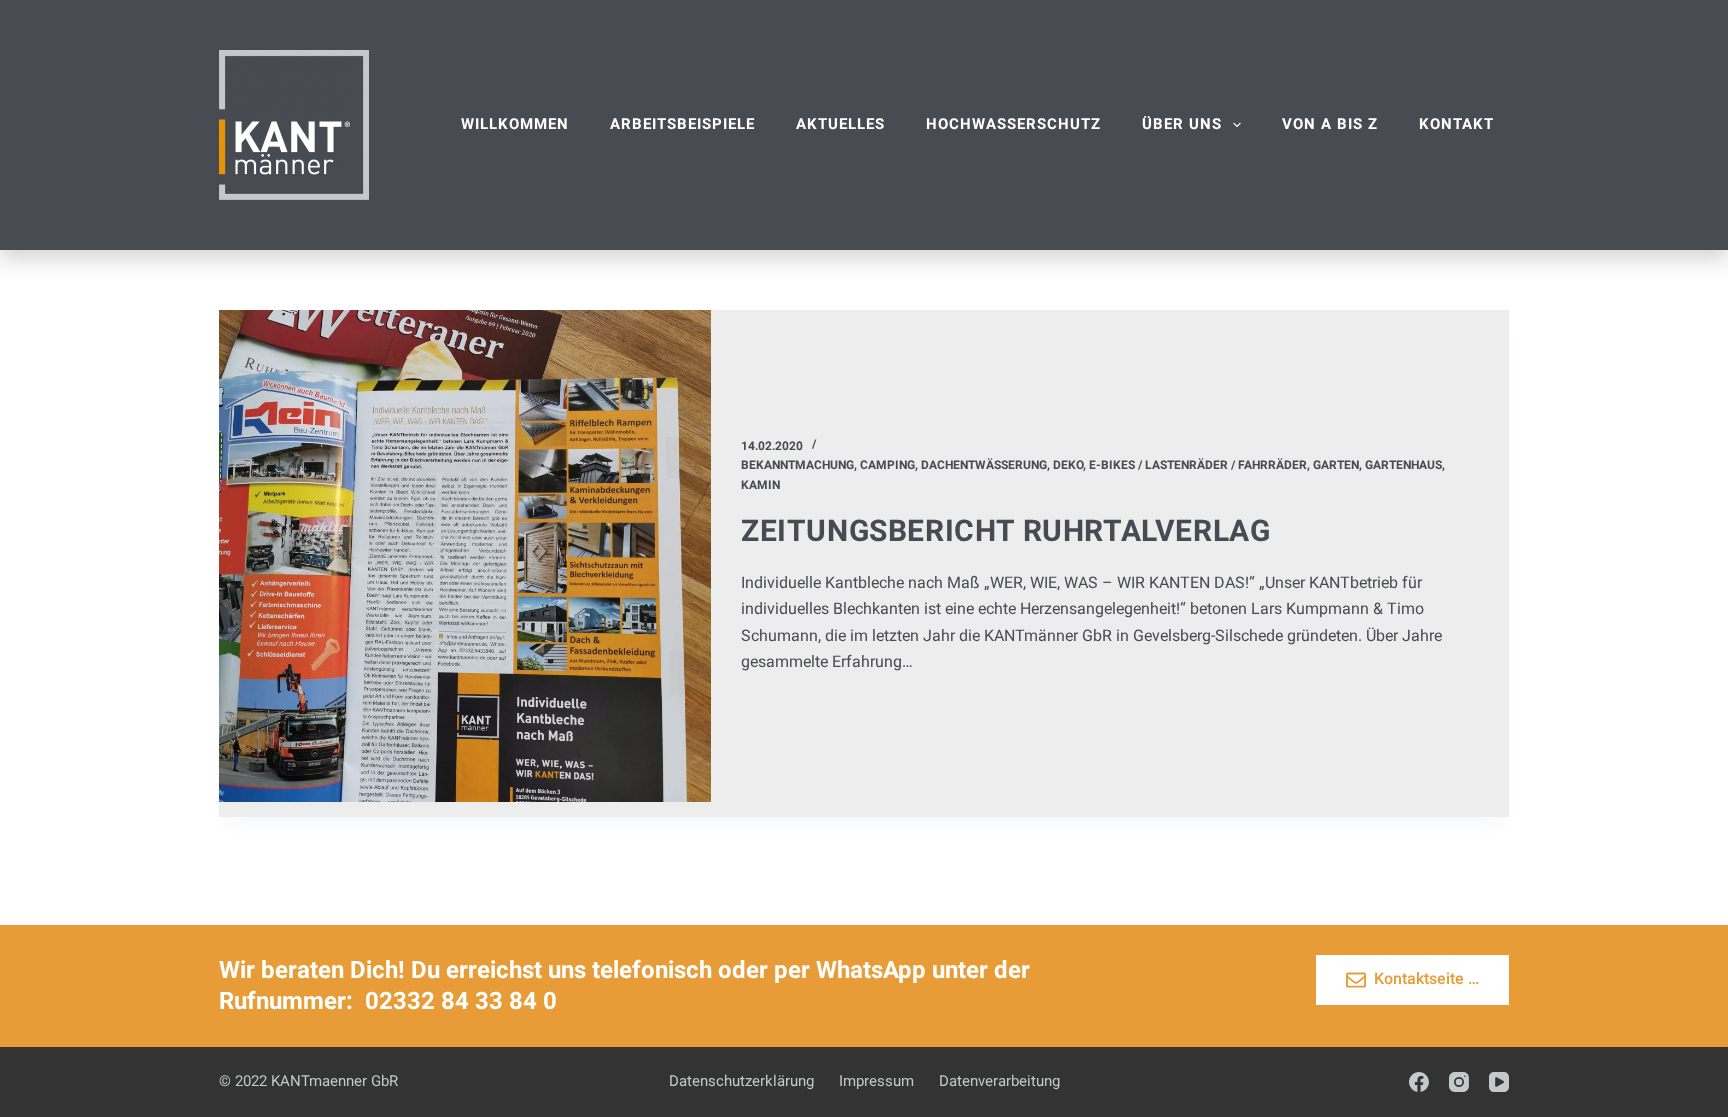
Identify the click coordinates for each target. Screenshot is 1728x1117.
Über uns (1182, 124)
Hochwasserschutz (1013, 124)
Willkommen (515, 124)
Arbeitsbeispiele (682, 124)
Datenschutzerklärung (741, 1081)
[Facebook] (1419, 1082)
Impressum (876, 1081)
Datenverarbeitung (999, 1081)
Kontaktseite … (1426, 978)
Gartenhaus (1403, 465)
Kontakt (1456, 124)
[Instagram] (1459, 1082)
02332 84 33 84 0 (461, 1001)
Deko (1068, 465)
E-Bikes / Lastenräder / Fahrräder (1198, 465)
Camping (887, 465)
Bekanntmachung (797, 465)
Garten (1336, 465)
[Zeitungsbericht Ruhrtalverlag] (465, 556)
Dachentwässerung (984, 465)
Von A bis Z (1330, 124)
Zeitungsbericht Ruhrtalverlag (1005, 530)
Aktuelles (840, 124)
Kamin (760, 485)
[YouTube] (1499, 1082)
